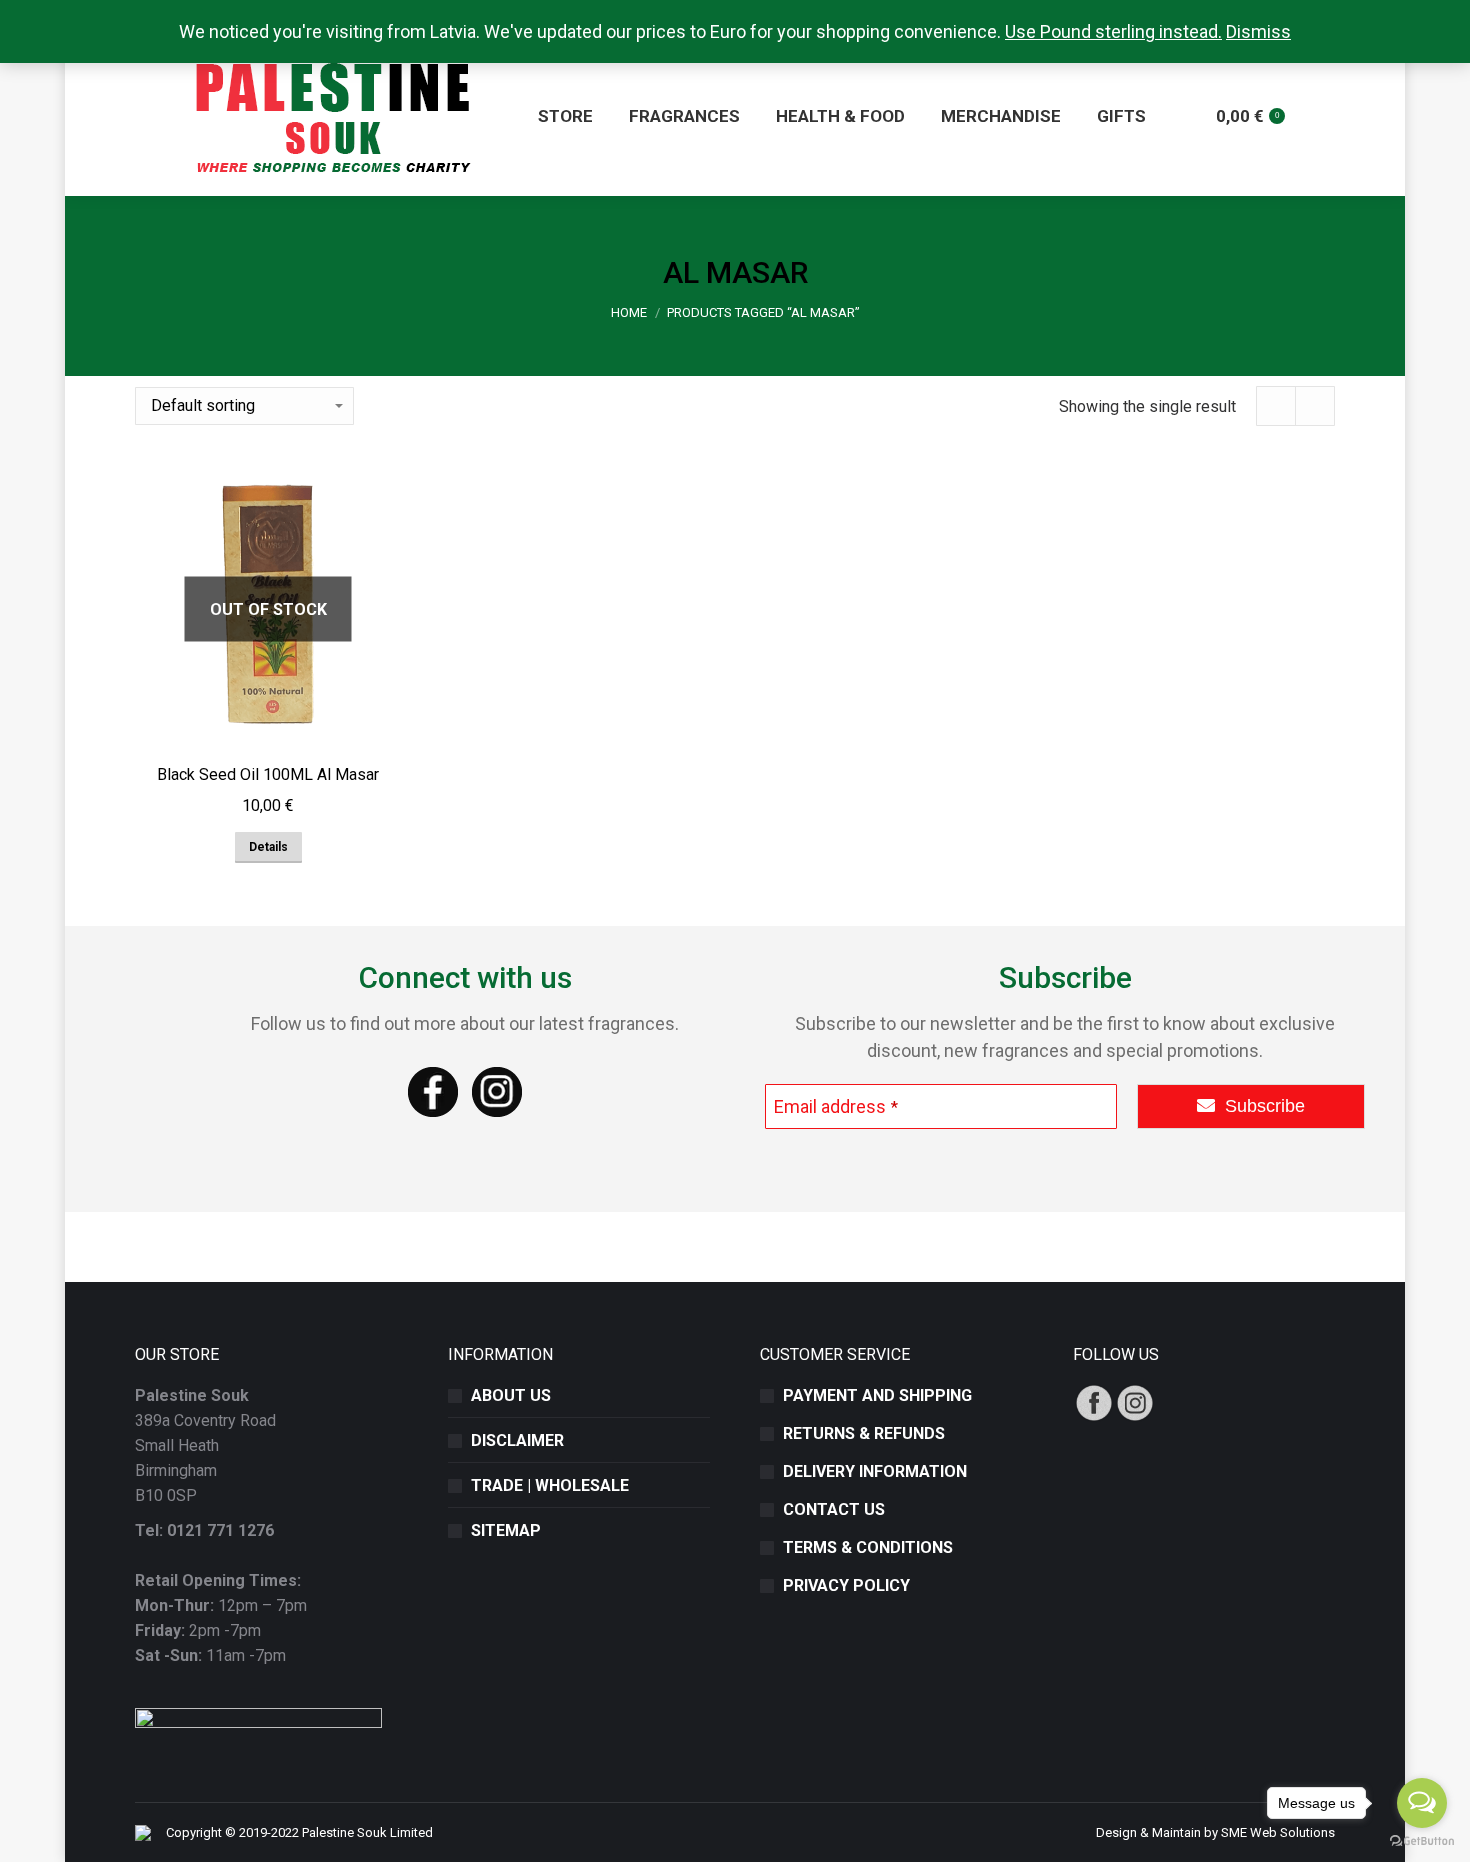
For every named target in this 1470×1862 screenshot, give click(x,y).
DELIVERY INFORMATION (875, 1471)
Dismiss (1258, 31)
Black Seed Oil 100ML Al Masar (268, 774)
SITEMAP (506, 1530)
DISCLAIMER (517, 1440)
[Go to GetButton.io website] (1422, 1841)
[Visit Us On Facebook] (1093, 1417)
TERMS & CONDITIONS (868, 1547)
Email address (836, 1106)
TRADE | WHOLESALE (550, 1485)
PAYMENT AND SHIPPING (877, 1395)
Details (268, 847)
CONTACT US (834, 1509)
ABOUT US (511, 1395)
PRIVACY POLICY (846, 1585)
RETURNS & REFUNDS (864, 1433)
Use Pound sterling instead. (1113, 31)
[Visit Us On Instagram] (1134, 1417)
